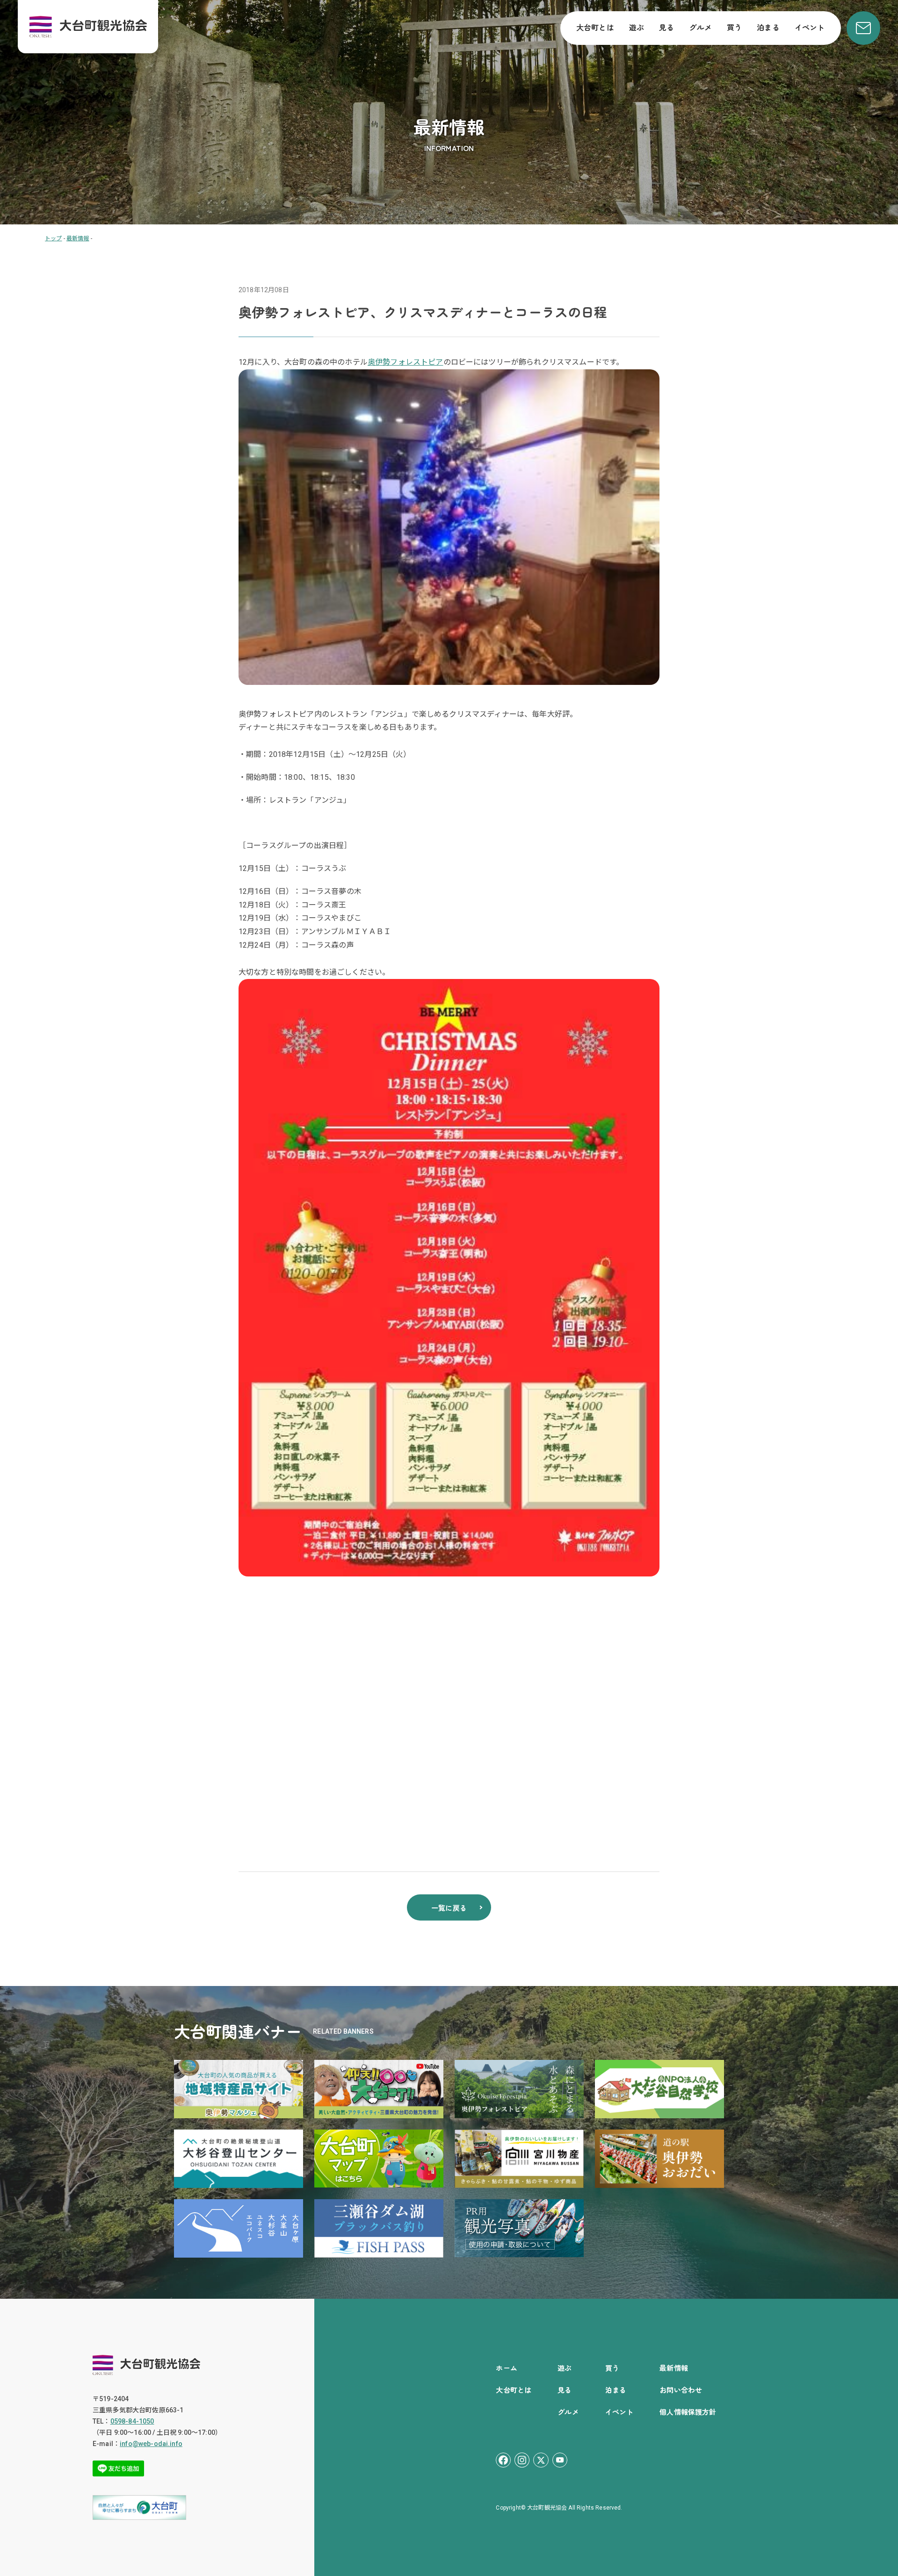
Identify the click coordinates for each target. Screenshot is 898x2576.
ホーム (506, 2368)
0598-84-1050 (132, 2421)
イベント (810, 27)
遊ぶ (637, 27)
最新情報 (674, 2368)
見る (666, 27)
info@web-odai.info (151, 2444)
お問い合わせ (681, 2390)
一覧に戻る (449, 1908)
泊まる (768, 27)
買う (734, 27)
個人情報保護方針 (688, 2412)
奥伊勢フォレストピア (406, 362)
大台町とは (595, 27)
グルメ (700, 27)
